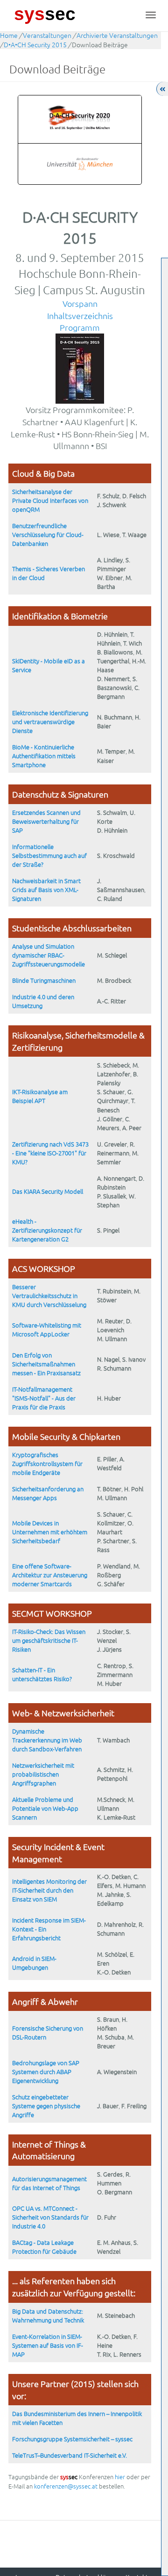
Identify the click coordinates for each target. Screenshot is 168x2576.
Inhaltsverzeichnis (80, 316)
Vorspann (80, 303)
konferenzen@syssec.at (66, 2486)
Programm (80, 327)
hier (120, 2477)
